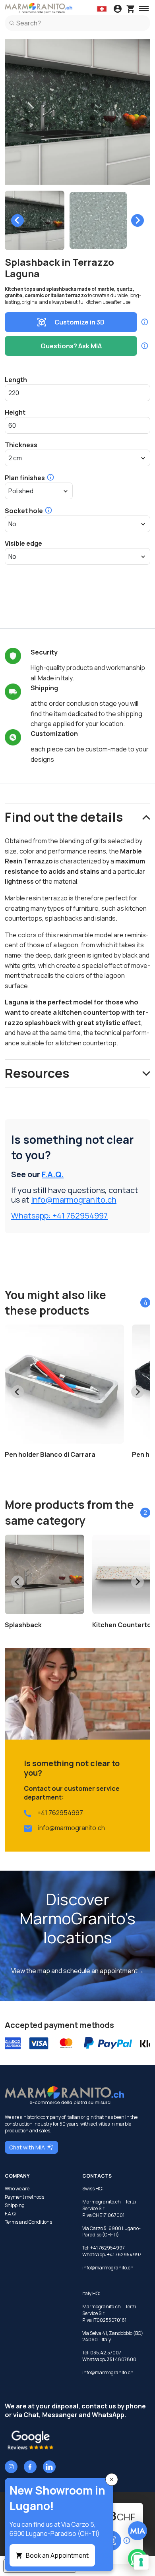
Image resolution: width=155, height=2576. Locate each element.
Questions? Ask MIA (71, 346)
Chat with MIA (27, 2147)
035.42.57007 (106, 2353)
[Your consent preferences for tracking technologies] (141, 2562)
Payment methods (24, 2197)
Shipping (15, 2205)
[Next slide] (138, 220)
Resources (37, 1073)
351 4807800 (122, 2359)
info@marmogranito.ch (74, 1200)
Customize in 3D (79, 322)
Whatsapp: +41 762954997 (59, 1216)
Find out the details (64, 817)
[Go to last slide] (17, 220)
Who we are (17, 2189)
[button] (35, 220)
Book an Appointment (57, 2555)
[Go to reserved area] (118, 10)
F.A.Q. (53, 1174)
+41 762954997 (60, 1813)
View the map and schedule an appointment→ (77, 1971)
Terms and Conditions (28, 2222)
